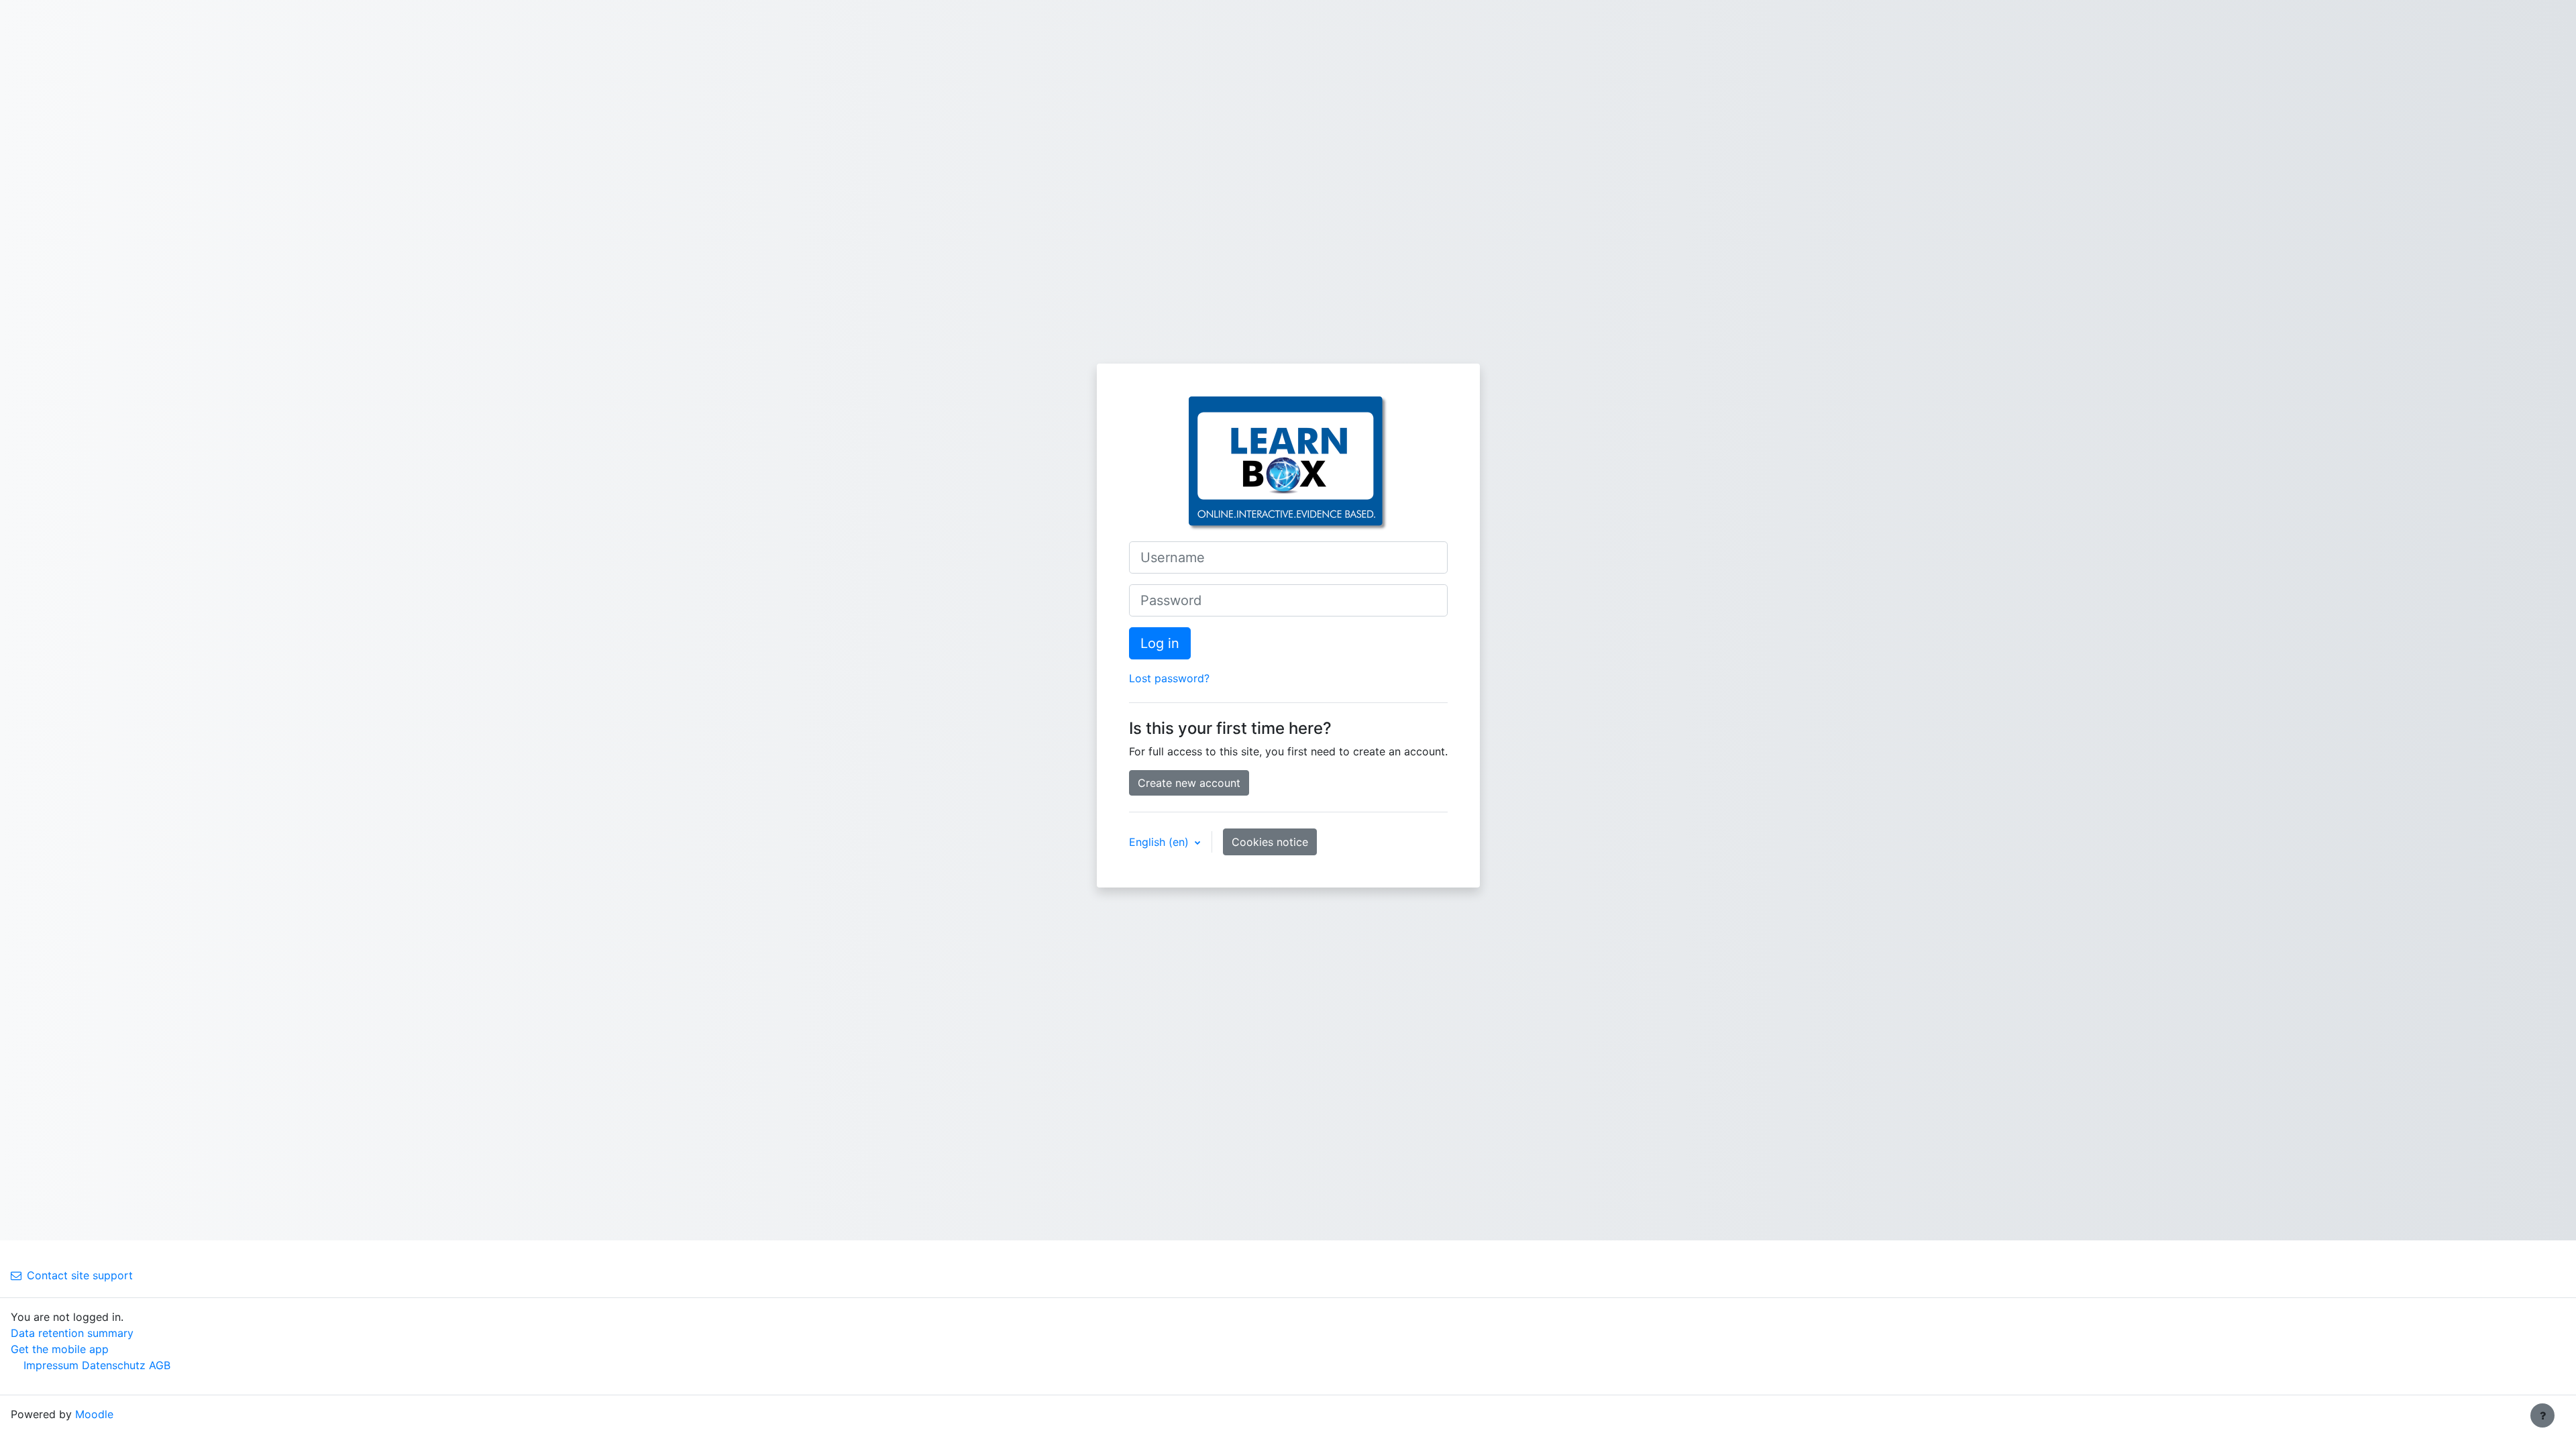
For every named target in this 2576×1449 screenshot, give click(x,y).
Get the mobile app (60, 1349)
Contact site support (80, 1275)
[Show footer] (2542, 1415)
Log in (1160, 643)
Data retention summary (72, 1333)
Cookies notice (1270, 842)
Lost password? (1169, 678)
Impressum (51, 1365)
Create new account (1189, 783)
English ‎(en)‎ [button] (1161, 842)
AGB (160, 1365)
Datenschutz (114, 1365)
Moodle (94, 1414)
